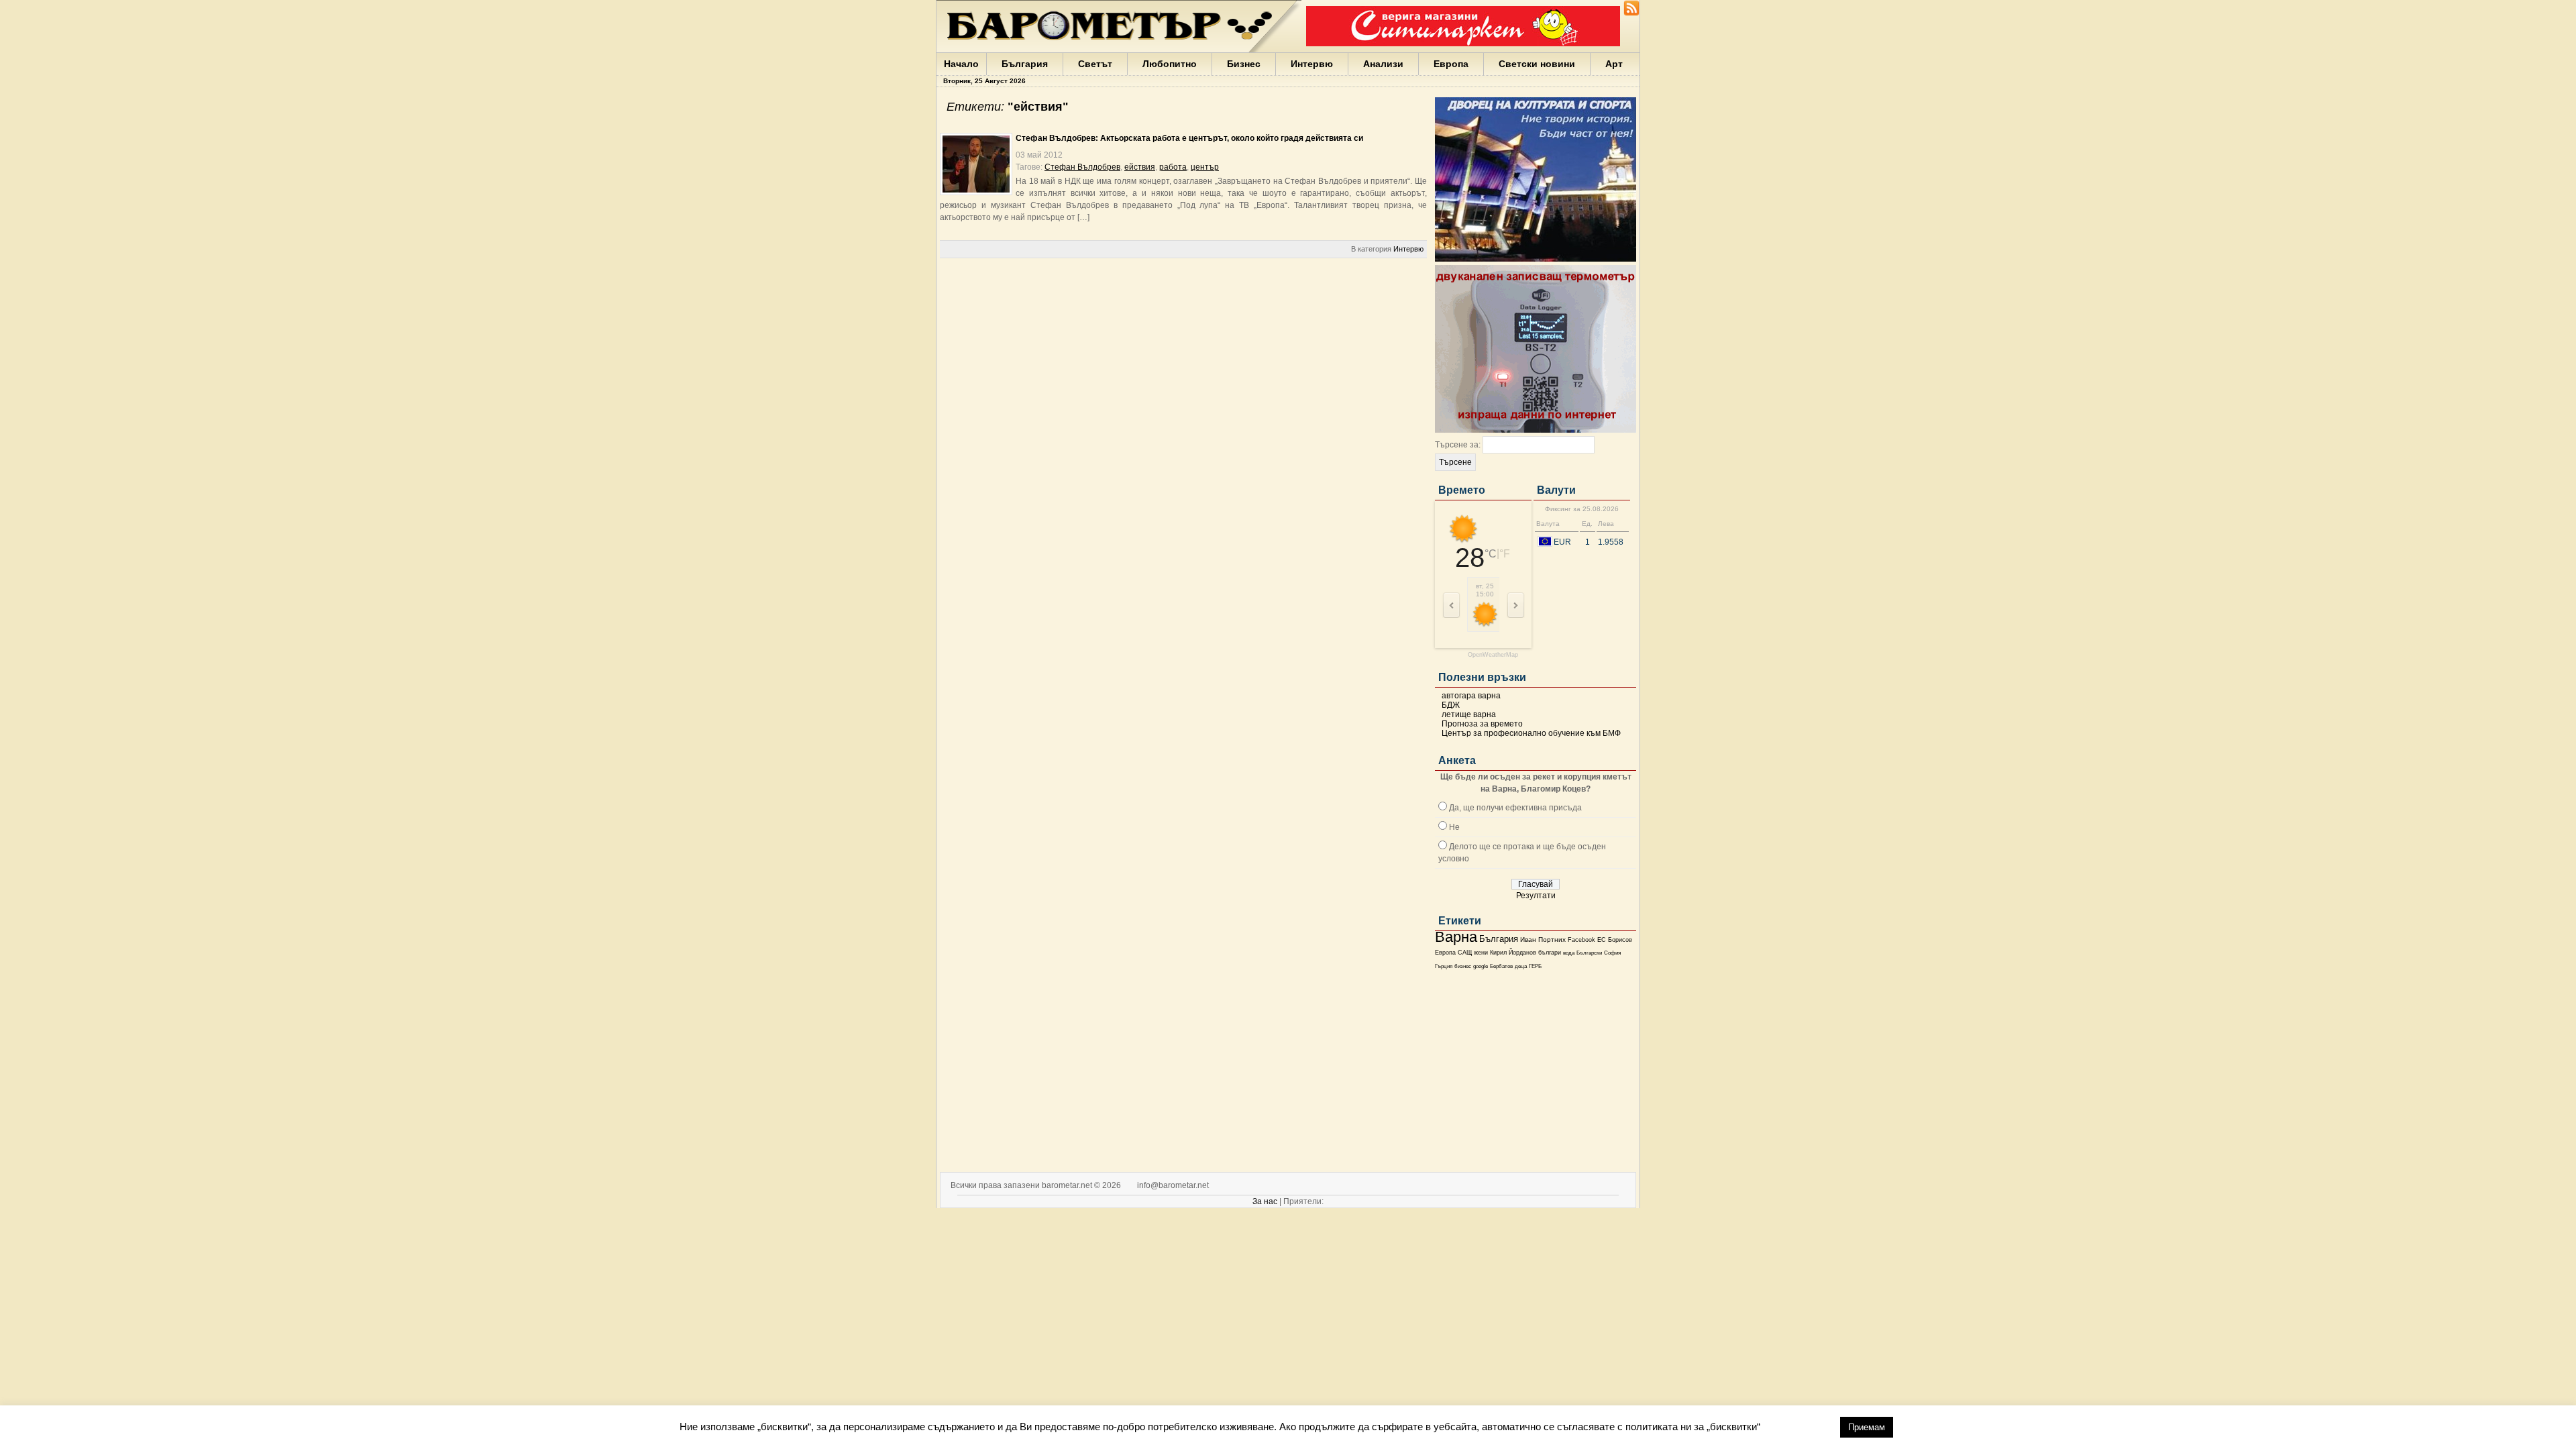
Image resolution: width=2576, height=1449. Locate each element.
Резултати (1536, 896)
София (1612, 953)
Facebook (1581, 940)
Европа (1451, 64)
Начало (961, 64)
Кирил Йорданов (1513, 953)
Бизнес (1244, 64)
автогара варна (1471, 696)
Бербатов (1501, 966)
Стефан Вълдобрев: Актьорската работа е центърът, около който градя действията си (1189, 138)
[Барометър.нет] (1631, 13)
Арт (1614, 64)
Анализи (1383, 64)
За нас (1265, 1201)
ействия (1140, 167)
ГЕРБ (1535, 966)
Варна (1456, 937)
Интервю (1312, 64)
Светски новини (1537, 64)
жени (1481, 953)
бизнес (1463, 966)
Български (1589, 953)
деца (1521, 966)
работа (1173, 167)
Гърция (1444, 966)
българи (1550, 953)
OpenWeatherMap (1493, 655)
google (1481, 966)
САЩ (1465, 953)
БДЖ (1451, 705)
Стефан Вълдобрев (1082, 167)
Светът (1095, 64)
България (1025, 64)
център (1205, 167)
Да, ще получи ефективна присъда (1515, 808)
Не (1454, 827)
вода (1569, 953)
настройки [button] (1800, 1427)
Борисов (1620, 940)
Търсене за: (1458, 445)
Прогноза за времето (1482, 724)
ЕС (1602, 940)
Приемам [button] (1867, 1427)
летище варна (1469, 714)
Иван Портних (1543, 940)
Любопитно (1170, 64)
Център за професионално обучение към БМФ (1531, 733)
